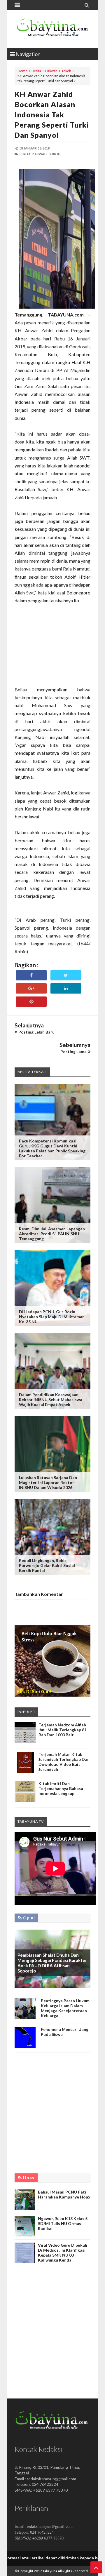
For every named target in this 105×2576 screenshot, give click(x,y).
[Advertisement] (52, 649)
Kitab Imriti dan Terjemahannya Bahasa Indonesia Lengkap (61, 1788)
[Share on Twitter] (66, 975)
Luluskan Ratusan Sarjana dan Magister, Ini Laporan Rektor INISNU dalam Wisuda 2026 (48, 1482)
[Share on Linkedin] (66, 988)
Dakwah (51, 71)
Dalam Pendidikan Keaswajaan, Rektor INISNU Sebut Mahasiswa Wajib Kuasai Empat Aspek (51, 1400)
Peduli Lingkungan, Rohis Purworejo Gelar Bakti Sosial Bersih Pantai (47, 1565)
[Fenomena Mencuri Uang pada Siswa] (25, 2046)
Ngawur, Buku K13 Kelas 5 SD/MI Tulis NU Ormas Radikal (63, 2223)
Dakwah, (40, 154)
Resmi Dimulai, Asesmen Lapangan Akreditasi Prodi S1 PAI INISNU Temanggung (52, 1234)
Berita (36, 71)
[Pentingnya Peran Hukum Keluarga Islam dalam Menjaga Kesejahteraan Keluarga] (25, 2018)
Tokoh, (54, 154)
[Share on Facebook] (31, 975)
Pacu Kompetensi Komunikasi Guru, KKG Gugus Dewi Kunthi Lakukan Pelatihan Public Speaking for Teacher (52, 1148)
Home (22, 71)
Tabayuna (50, 2571)
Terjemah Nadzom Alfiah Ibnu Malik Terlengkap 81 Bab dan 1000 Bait (63, 1730)
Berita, (25, 154)
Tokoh (66, 71)
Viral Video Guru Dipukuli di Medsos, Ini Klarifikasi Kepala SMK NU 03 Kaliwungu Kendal (63, 2253)
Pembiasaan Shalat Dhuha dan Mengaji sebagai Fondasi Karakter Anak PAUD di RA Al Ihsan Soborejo (52, 1963)
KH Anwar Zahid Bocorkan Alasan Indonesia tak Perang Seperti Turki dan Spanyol (52, 114)
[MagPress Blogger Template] (52, 29)
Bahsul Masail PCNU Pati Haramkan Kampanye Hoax (64, 2194)
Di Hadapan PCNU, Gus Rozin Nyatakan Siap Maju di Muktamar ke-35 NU (51, 1317)
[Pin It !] (31, 1002)
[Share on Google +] (31, 988)
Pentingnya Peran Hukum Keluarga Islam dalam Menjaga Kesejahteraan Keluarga (65, 2008)
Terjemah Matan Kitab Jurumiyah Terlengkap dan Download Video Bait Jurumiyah (64, 1762)
